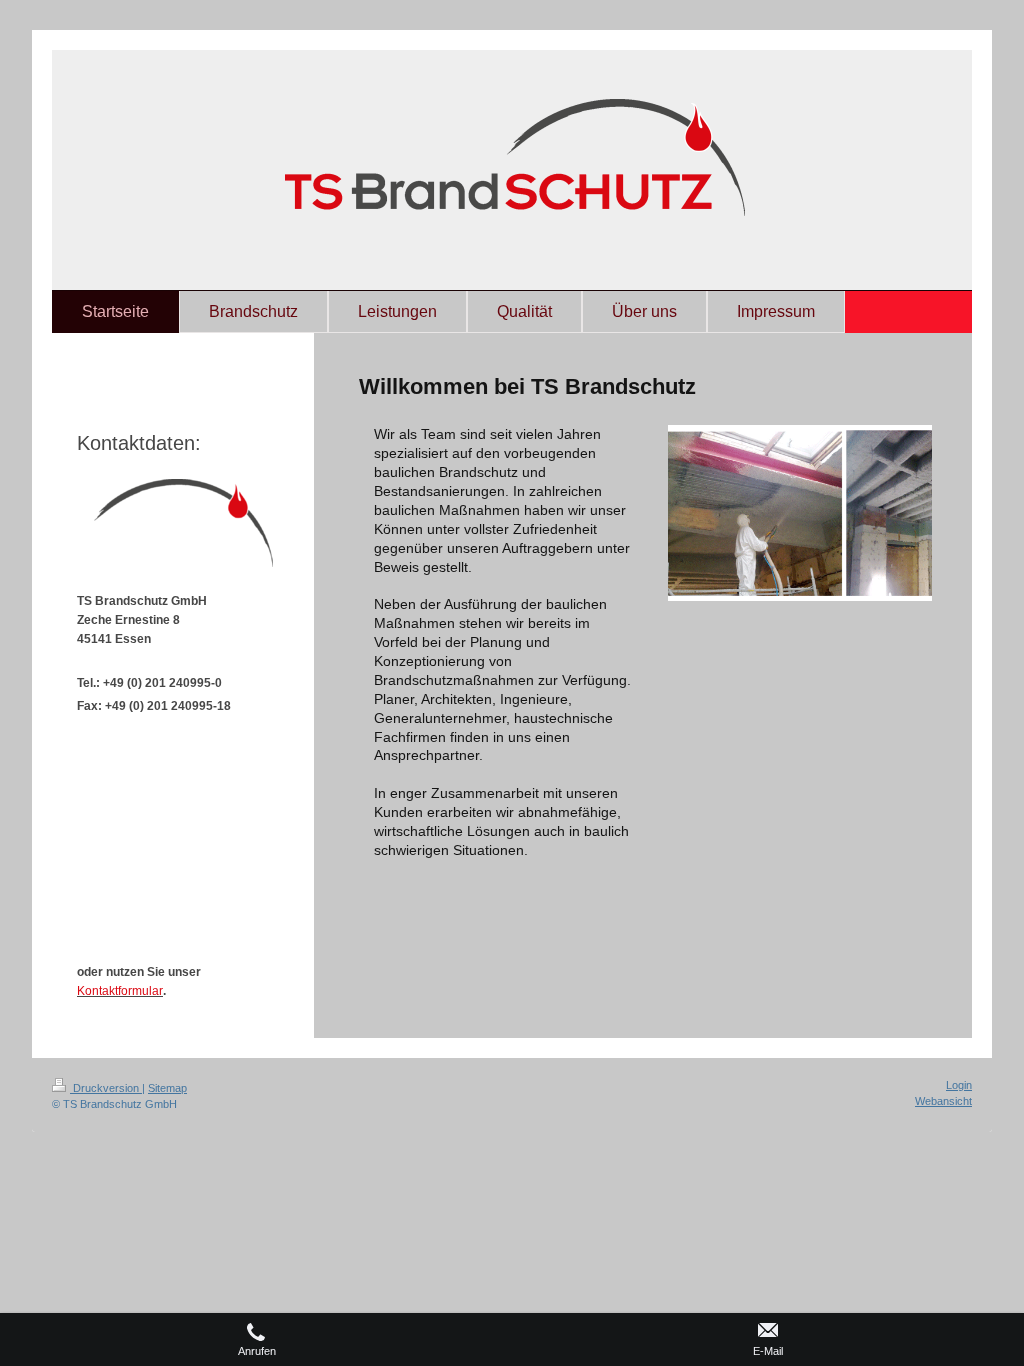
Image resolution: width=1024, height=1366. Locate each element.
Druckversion (106, 1088)
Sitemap (167, 1088)
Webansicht (943, 1101)
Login (959, 1085)
